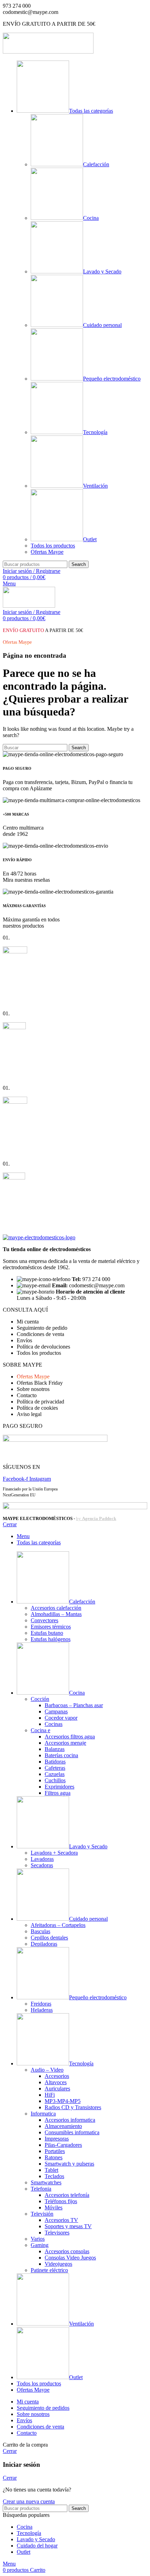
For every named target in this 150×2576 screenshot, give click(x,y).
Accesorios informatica (70, 2120)
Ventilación (95, 486)
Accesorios (57, 2076)
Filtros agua (58, 1793)
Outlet (90, 539)
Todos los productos (53, 546)
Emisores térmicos (51, 1627)
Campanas (56, 1711)
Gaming (40, 2245)
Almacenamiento (63, 2126)
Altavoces (56, 2082)
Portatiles (55, 2151)
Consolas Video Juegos (70, 2258)
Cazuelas (55, 1774)
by (96, 1518)
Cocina (91, 218)
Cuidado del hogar (37, 2546)
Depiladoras (44, 1944)
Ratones (54, 2157)
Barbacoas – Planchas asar (74, 1705)
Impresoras (57, 2139)
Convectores (44, 1620)
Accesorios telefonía (67, 2195)
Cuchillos (55, 1780)
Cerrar (10, 1524)
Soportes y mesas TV (68, 2226)
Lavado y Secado (102, 271)
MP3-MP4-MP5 (63, 2101)
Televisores (57, 2233)
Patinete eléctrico (49, 2270)
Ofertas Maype (47, 552)
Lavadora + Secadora (54, 1853)
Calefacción (96, 164)
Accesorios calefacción (56, 1608)
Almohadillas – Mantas (56, 1614)
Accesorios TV (61, 2220)
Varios (38, 2239)
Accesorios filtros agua (70, 1737)
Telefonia (41, 2189)
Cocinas (54, 1724)
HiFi (50, 2095)
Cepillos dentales (49, 1938)
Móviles (54, 2207)
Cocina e (40, 1730)
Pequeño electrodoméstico (112, 379)
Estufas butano (47, 1633)
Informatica (43, 2114)
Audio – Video (47, 2070)
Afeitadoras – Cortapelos (58, 1925)
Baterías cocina (61, 1755)
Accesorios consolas (67, 2251)
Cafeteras (55, 1768)
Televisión (42, 2214)
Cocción (40, 1699)
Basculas (40, 1931)
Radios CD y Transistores (73, 2107)
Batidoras (55, 1762)
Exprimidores (59, 1787)
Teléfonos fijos (61, 2201)
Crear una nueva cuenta (29, 2501)
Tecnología (95, 432)
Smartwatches (46, 2182)
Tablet (51, 2170)
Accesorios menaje (65, 1743)
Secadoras (42, 1865)
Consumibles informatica (72, 2132)
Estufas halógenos (51, 1639)
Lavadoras (42, 1859)
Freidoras (41, 2004)
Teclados (54, 2176)
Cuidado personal (102, 325)
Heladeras (42, 2010)
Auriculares (57, 2089)
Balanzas (55, 1749)
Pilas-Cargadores (63, 2145)
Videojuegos (58, 2264)
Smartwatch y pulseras (69, 2164)
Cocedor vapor (61, 1718)
